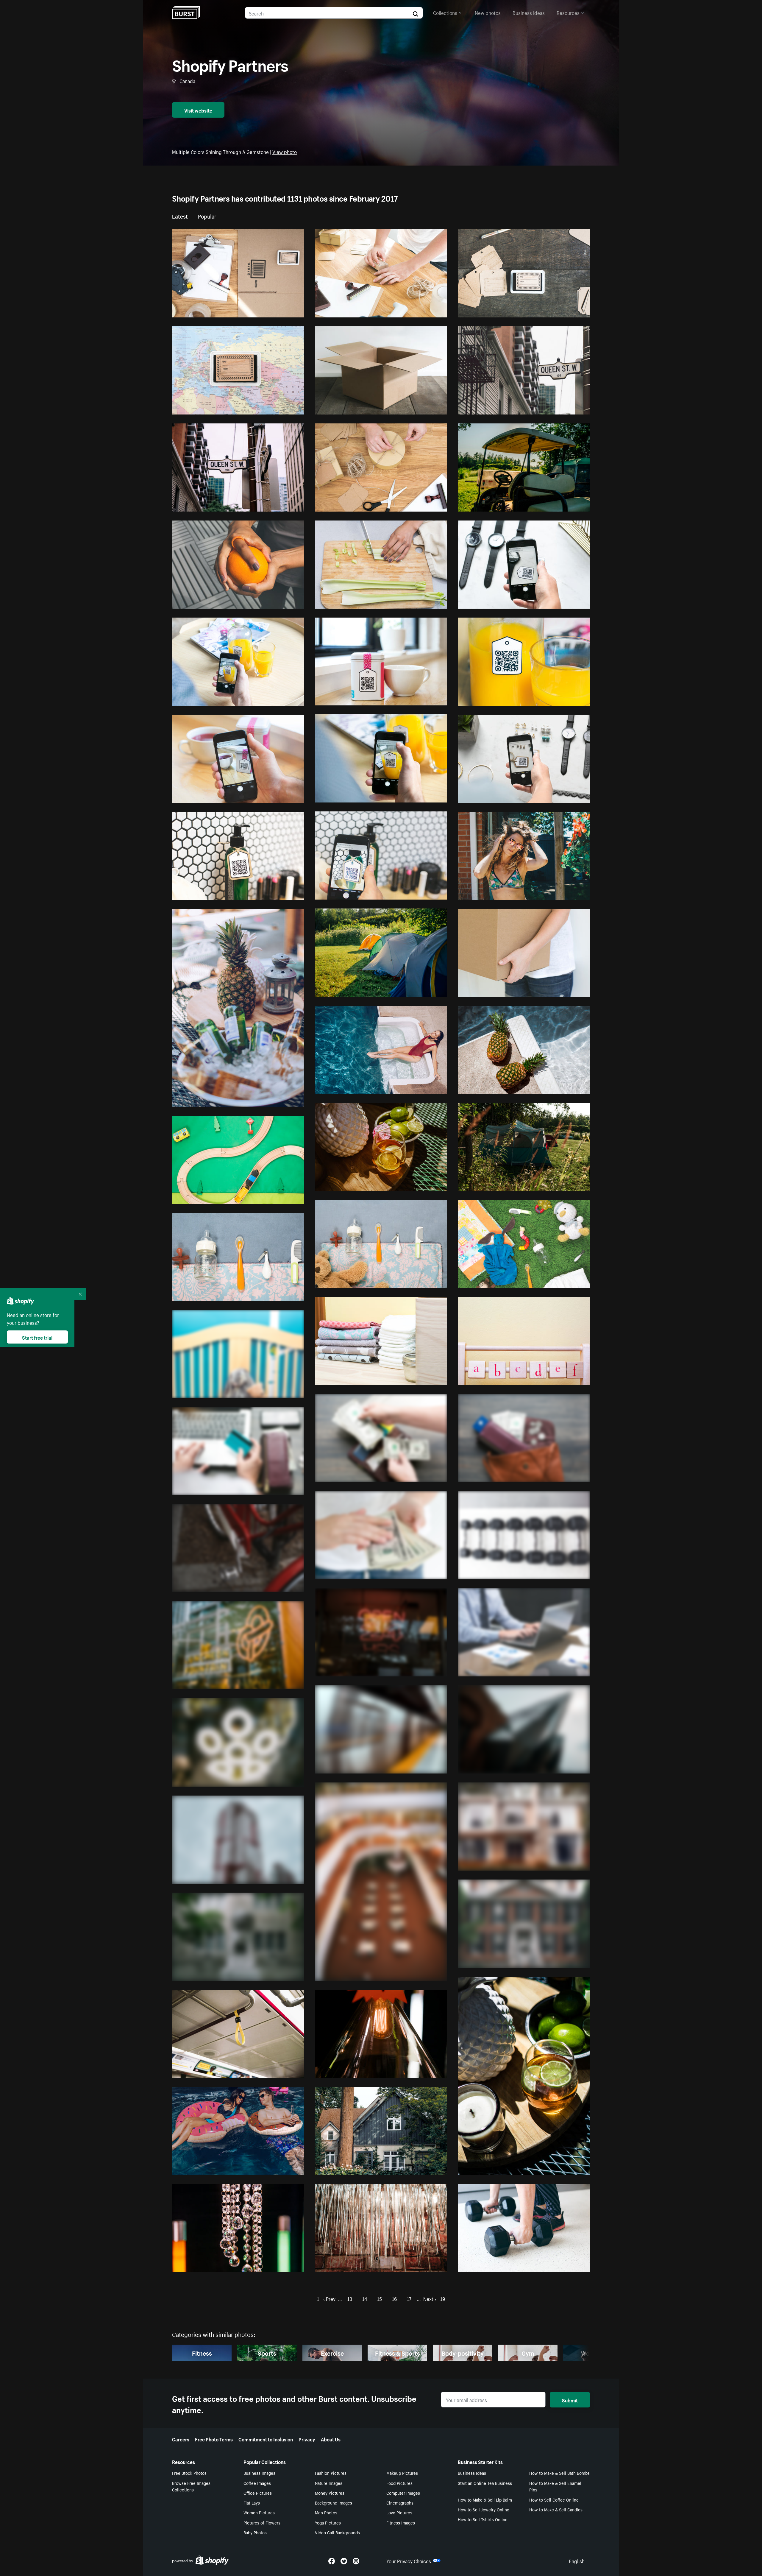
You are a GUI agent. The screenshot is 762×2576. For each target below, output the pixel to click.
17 (409, 2298)
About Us (331, 2439)
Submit (570, 2400)
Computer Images (403, 2493)
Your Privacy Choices (409, 2561)
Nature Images (329, 2483)
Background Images (334, 2502)
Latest (180, 216)
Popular (207, 216)
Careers (181, 2439)
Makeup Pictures (402, 2473)
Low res (282, 310)
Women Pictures (259, 2512)
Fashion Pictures (331, 2473)
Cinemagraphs (400, 2502)
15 (380, 2298)
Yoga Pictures (328, 2522)
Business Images (259, 2473)
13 (350, 2298)
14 (365, 2298)
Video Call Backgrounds (337, 2532)
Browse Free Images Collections (191, 2486)
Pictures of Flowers (262, 2522)
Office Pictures (258, 2493)
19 (443, 2298)
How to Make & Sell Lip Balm (485, 2499)
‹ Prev (329, 2298)
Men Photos (326, 2512)
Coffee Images (257, 2483)
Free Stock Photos (189, 2473)
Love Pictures (399, 2512)
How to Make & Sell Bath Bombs (559, 2473)
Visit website (198, 110)
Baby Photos (255, 2532)
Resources (568, 12)
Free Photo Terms (214, 2439)
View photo (285, 151)
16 (394, 2298)
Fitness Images (401, 2522)
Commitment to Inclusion (266, 2439)
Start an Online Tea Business (485, 2483)
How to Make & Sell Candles (556, 2509)
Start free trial (37, 1337)
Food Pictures (399, 2483)
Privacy (307, 2439)
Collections (445, 12)
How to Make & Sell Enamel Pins (555, 2486)
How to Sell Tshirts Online (483, 2519)
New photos (488, 12)
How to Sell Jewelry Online (484, 2509)
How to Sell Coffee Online (554, 2499)
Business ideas (529, 12)
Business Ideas (472, 2473)
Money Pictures (330, 2493)
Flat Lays (252, 2502)
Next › (430, 2298)
